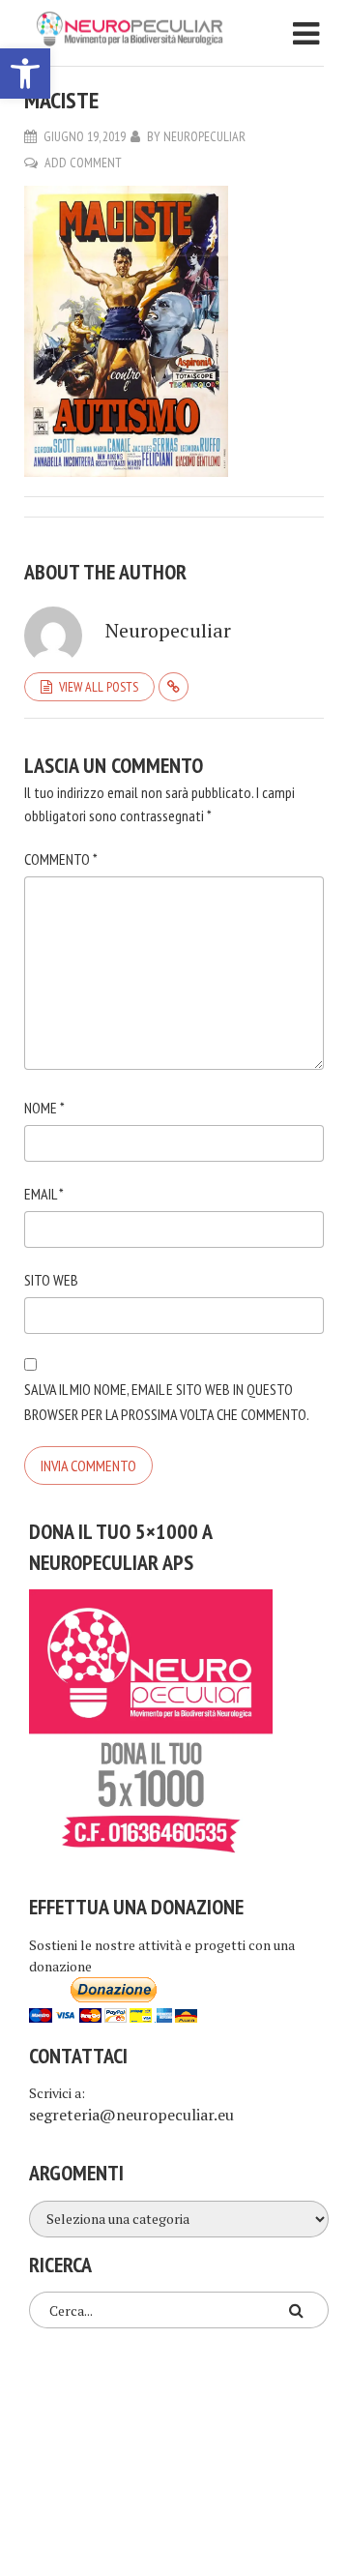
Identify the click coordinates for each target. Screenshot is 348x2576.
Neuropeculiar (204, 136)
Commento (61, 859)
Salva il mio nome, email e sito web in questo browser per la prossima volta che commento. (167, 1402)
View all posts (99, 687)
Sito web (51, 1280)
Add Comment (83, 163)
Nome (44, 1108)
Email (44, 1194)
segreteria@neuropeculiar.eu (131, 2115)
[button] (25, 74)
